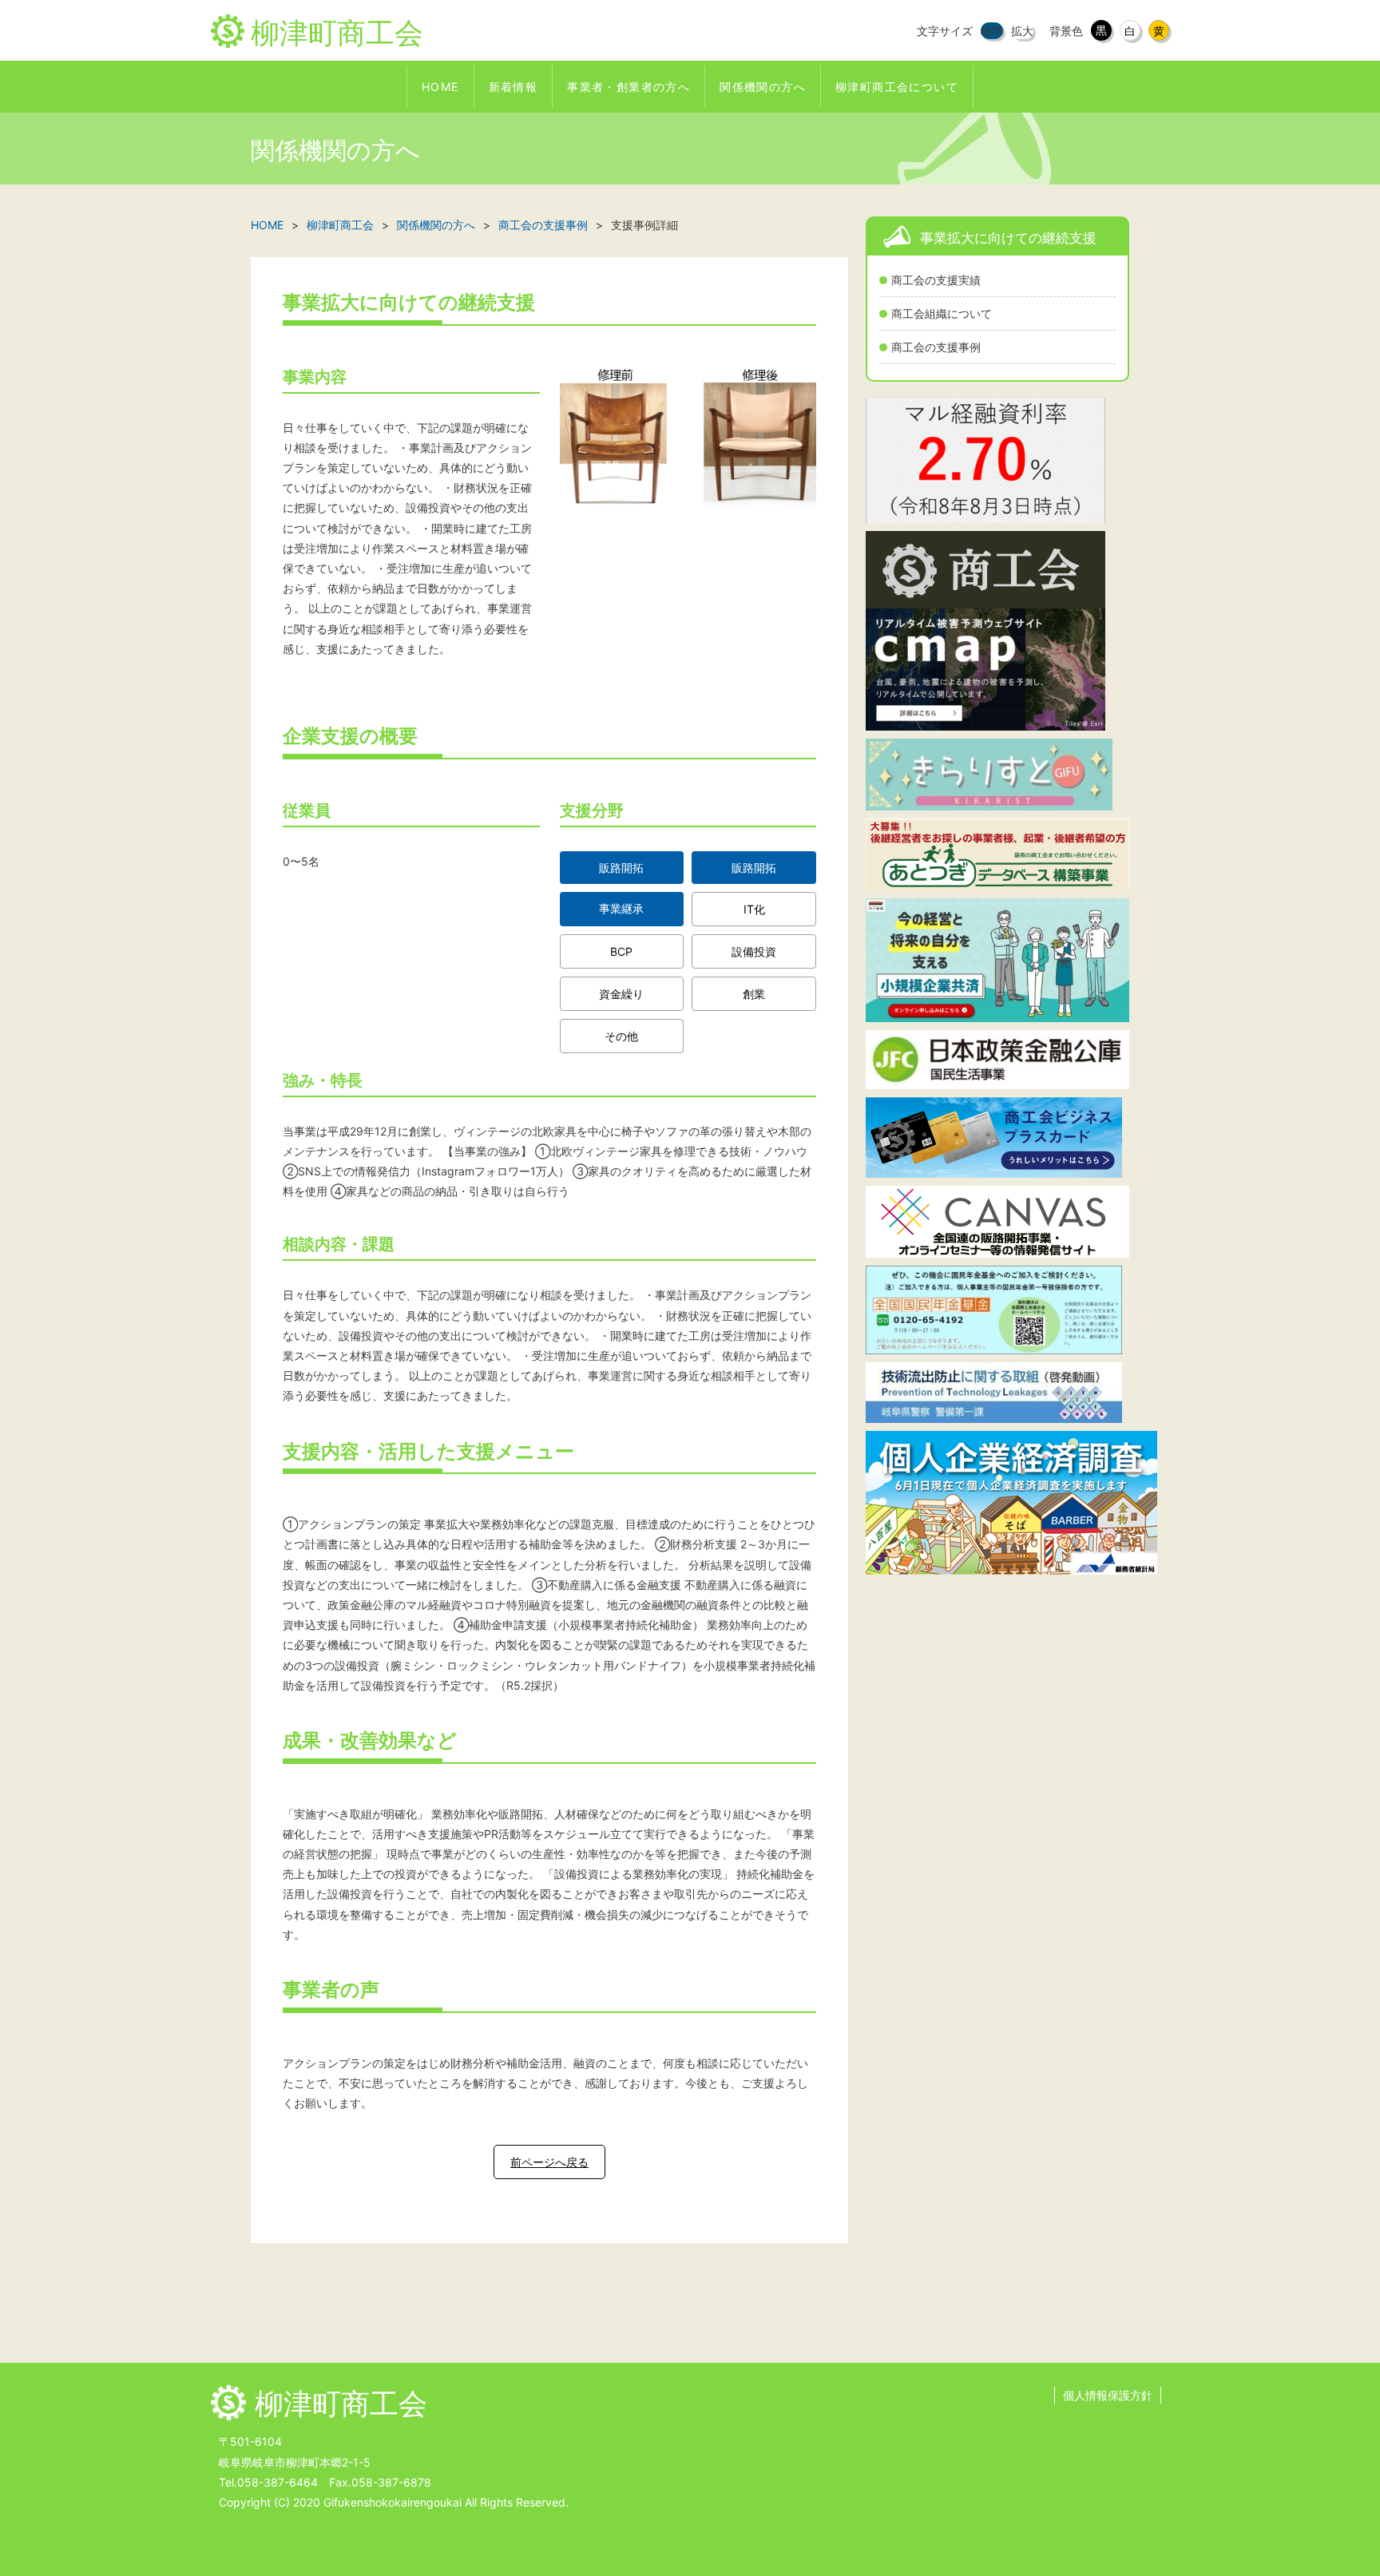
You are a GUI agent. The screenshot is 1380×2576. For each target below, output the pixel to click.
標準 (992, 31)
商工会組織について (942, 313)
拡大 (1022, 31)
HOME (267, 225)
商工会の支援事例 (936, 347)
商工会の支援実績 (936, 280)
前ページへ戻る (549, 2162)
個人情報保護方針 (1108, 2395)
